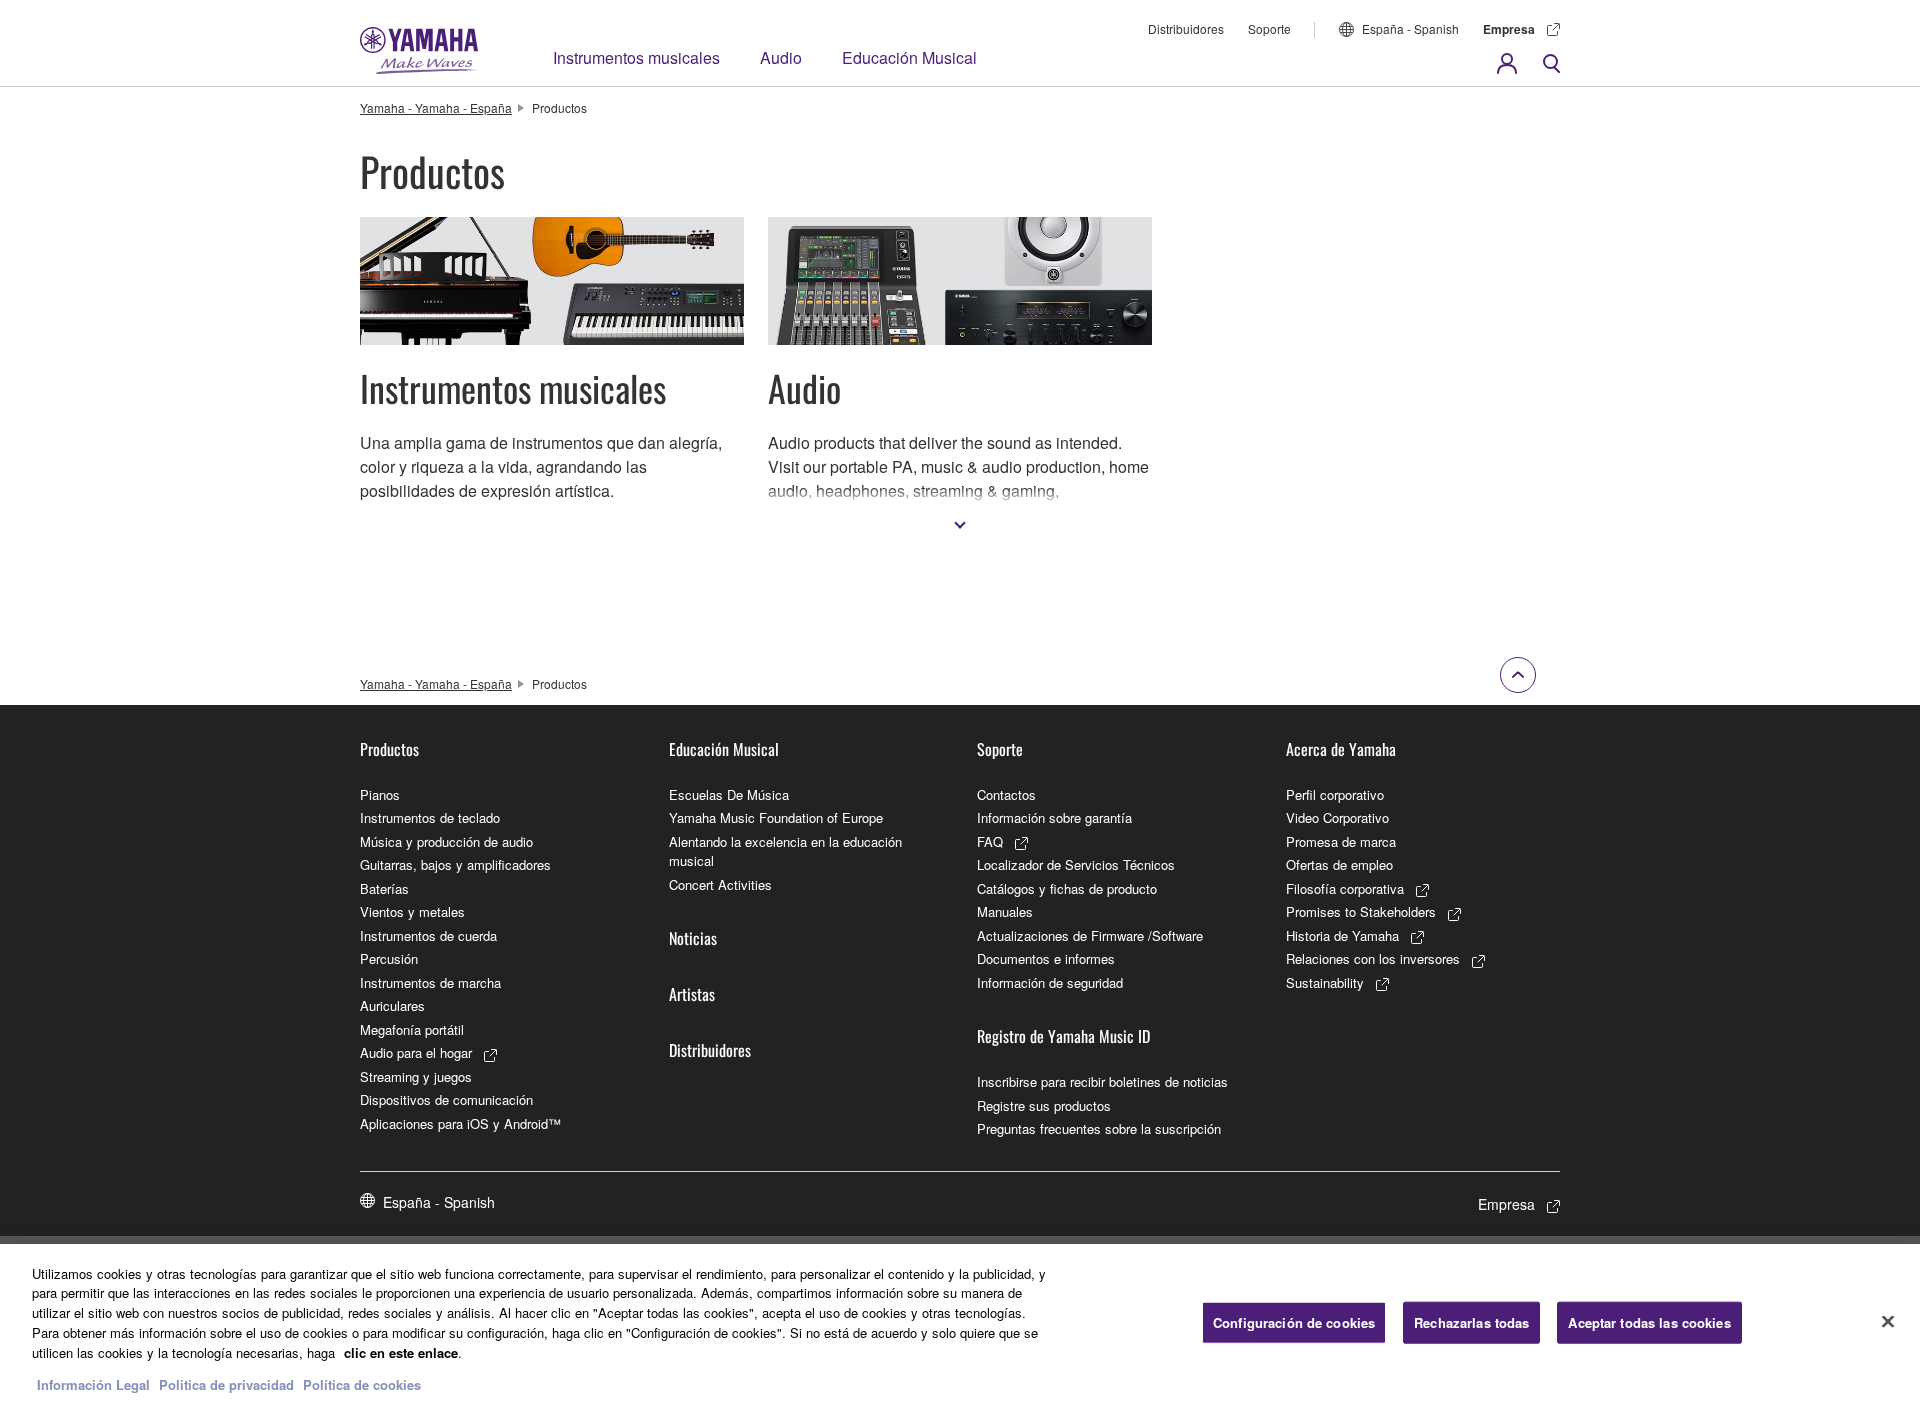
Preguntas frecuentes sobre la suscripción (1099, 1128)
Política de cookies (362, 1383)
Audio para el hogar (416, 1052)
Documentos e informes (1046, 958)
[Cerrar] (1888, 1321)
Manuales (1005, 911)
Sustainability (1325, 982)
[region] (960, 1324)
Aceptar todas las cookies (1649, 1322)
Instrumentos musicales (636, 57)
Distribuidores (1186, 28)
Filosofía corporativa (1345, 888)
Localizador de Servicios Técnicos (1076, 864)
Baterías (384, 888)
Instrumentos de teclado (430, 817)
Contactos (1006, 794)
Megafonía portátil (412, 1029)
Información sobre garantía (1054, 817)
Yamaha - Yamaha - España (436, 107)
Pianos (380, 794)
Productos (389, 749)
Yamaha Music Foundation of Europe (776, 817)
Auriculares (392, 1005)
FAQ (990, 841)
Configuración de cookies (1294, 1322)
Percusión (389, 958)
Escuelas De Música (729, 794)
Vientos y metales (412, 911)
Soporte (1269, 28)
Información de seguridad (1050, 982)
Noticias (693, 938)
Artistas (692, 994)
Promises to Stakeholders (1361, 911)
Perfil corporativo (1335, 794)
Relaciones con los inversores (1373, 958)
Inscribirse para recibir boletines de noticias (1102, 1081)
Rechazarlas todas (1471, 1322)
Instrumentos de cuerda (428, 935)
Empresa (1509, 29)
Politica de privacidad (226, 1383)
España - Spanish (1410, 28)
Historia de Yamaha (1342, 935)
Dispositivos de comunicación (446, 1099)
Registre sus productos (1044, 1105)
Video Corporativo (1337, 817)
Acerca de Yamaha (1341, 749)
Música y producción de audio (446, 841)
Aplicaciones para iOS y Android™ (460, 1123)
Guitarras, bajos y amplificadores (455, 864)
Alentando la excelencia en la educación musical (785, 851)
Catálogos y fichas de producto (1067, 888)
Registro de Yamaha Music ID (1063, 1036)
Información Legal (93, 1383)
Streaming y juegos (416, 1076)
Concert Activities (720, 884)
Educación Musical (909, 57)
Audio (781, 57)
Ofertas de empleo (1339, 864)
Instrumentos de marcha (430, 982)
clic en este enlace (401, 1351)
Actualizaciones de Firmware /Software (1090, 935)
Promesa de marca (1341, 841)
